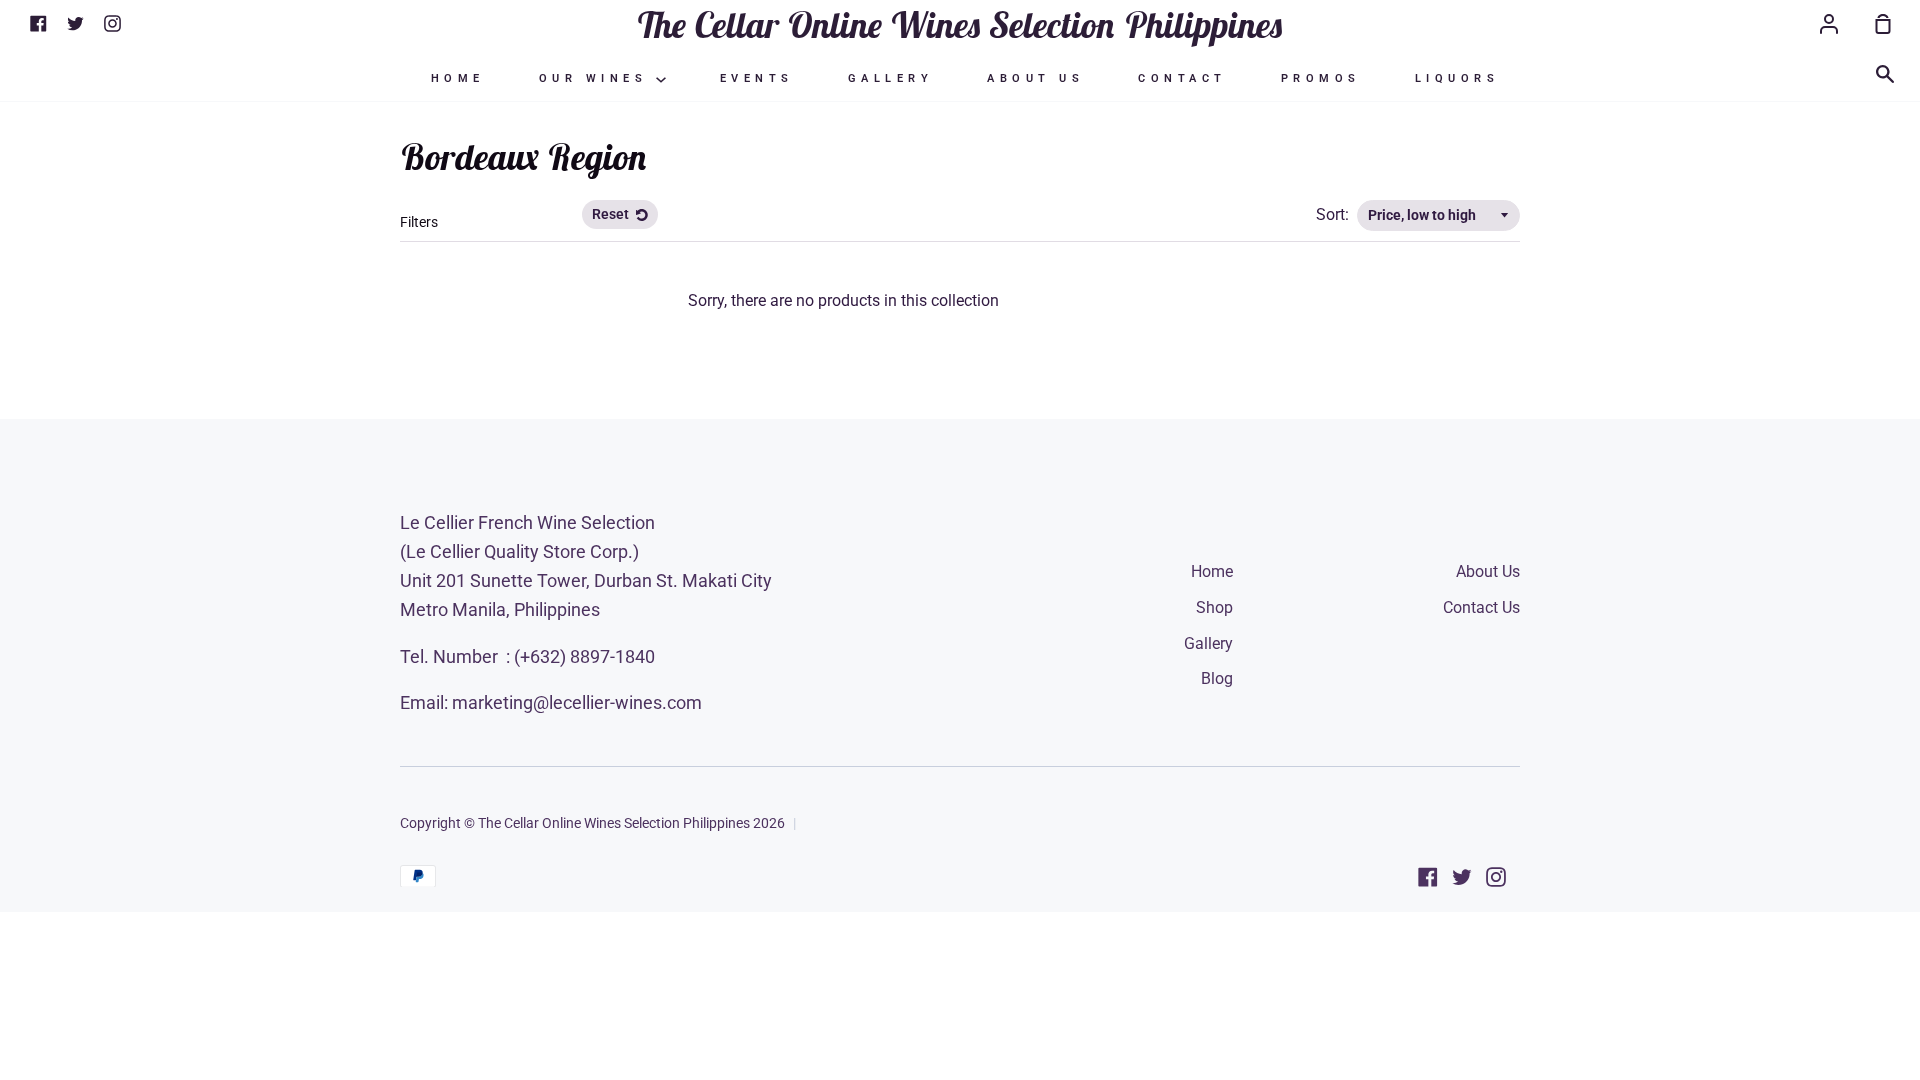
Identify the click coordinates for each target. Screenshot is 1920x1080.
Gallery (891, 78)
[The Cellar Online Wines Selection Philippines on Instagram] (1496, 877)
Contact (1182, 78)
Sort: (1334, 214)
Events (757, 78)
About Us (1035, 78)
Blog (1217, 678)
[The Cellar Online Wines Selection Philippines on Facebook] (1428, 877)
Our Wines (597, 78)
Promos (1321, 78)
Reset (612, 214)
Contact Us (1481, 607)
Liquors (1457, 78)
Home (458, 78)
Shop (1214, 607)
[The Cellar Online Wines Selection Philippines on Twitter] (1462, 877)
